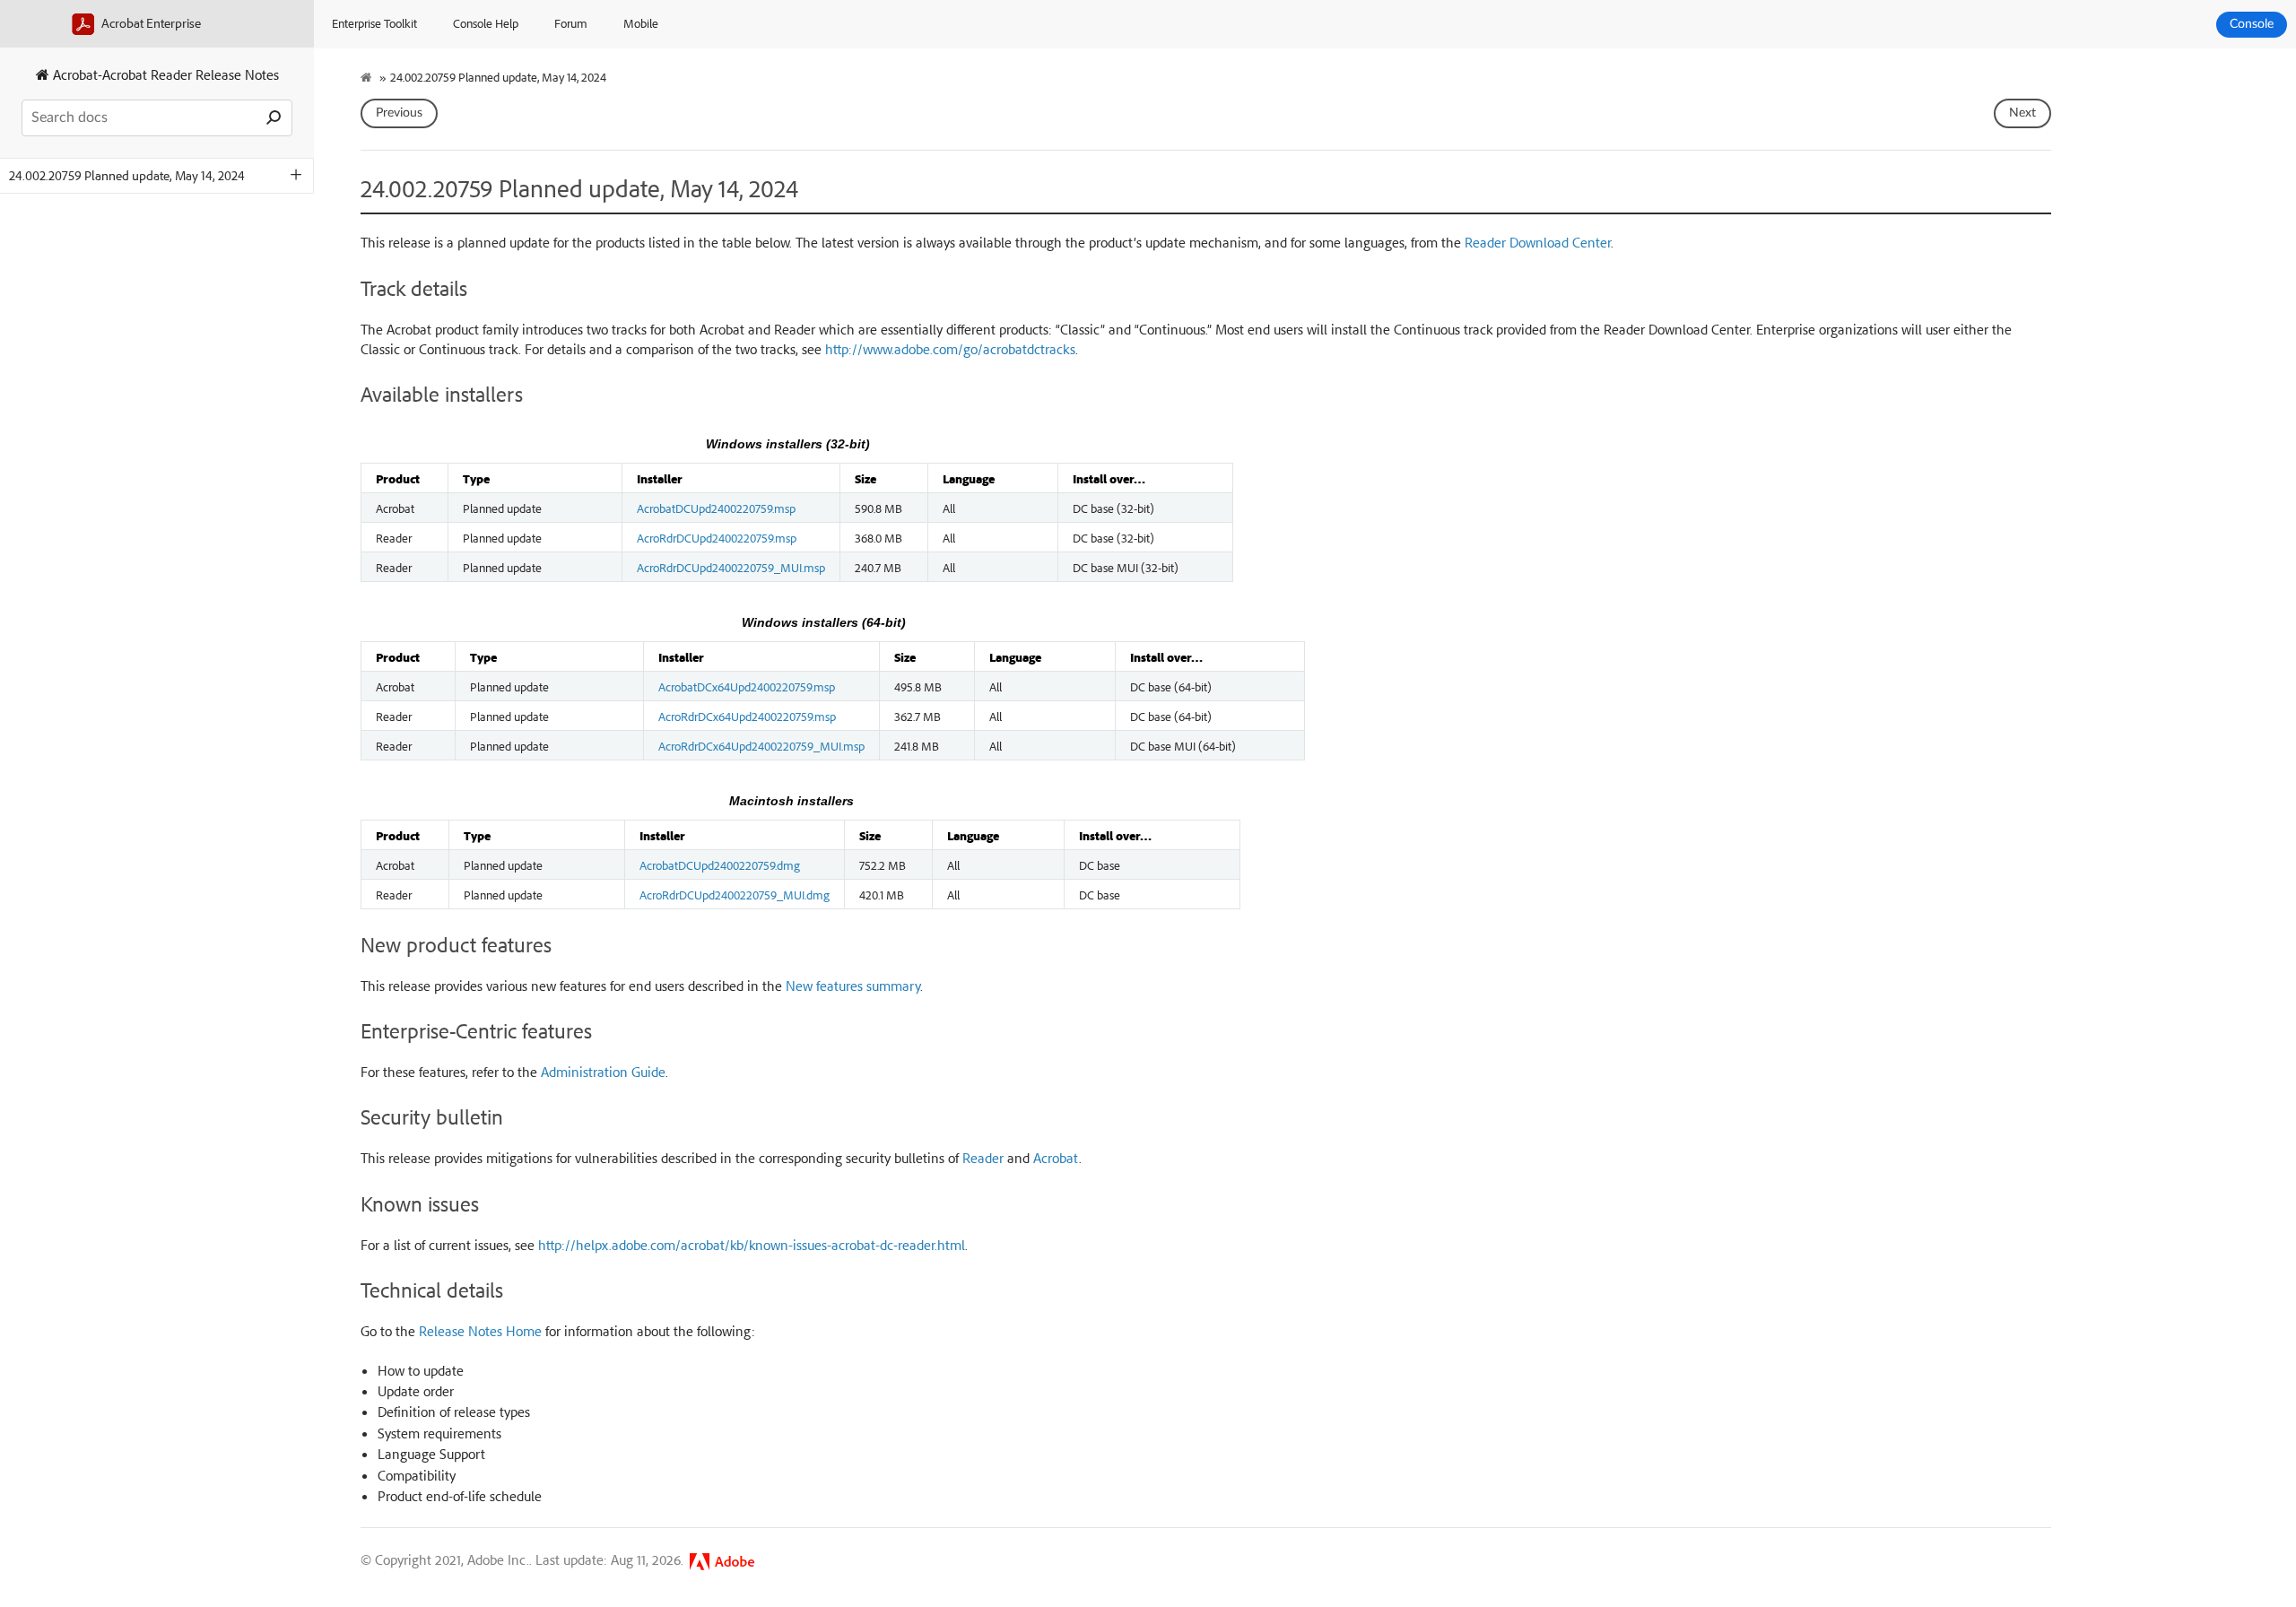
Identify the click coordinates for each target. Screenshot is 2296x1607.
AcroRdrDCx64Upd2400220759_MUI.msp (761, 745)
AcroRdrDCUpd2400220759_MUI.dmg (735, 894)
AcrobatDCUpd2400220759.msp (716, 508)
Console (2252, 24)
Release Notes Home (480, 1331)
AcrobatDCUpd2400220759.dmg (720, 864)
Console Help (486, 23)
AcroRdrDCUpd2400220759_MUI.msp (731, 567)
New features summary (853, 986)
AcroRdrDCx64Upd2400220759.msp (747, 716)
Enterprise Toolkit (374, 23)
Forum (571, 23)
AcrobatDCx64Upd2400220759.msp (747, 686)
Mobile (641, 23)
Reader (983, 1158)
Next (2022, 113)
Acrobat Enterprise (150, 23)
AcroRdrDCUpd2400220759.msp (717, 537)
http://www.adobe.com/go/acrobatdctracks (950, 349)
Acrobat (1056, 1158)
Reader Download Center (1538, 242)
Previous (399, 113)
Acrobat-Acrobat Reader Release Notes (164, 74)
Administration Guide (603, 1072)
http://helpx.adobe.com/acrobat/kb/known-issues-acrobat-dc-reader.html (752, 1245)
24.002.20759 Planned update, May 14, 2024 (127, 175)
